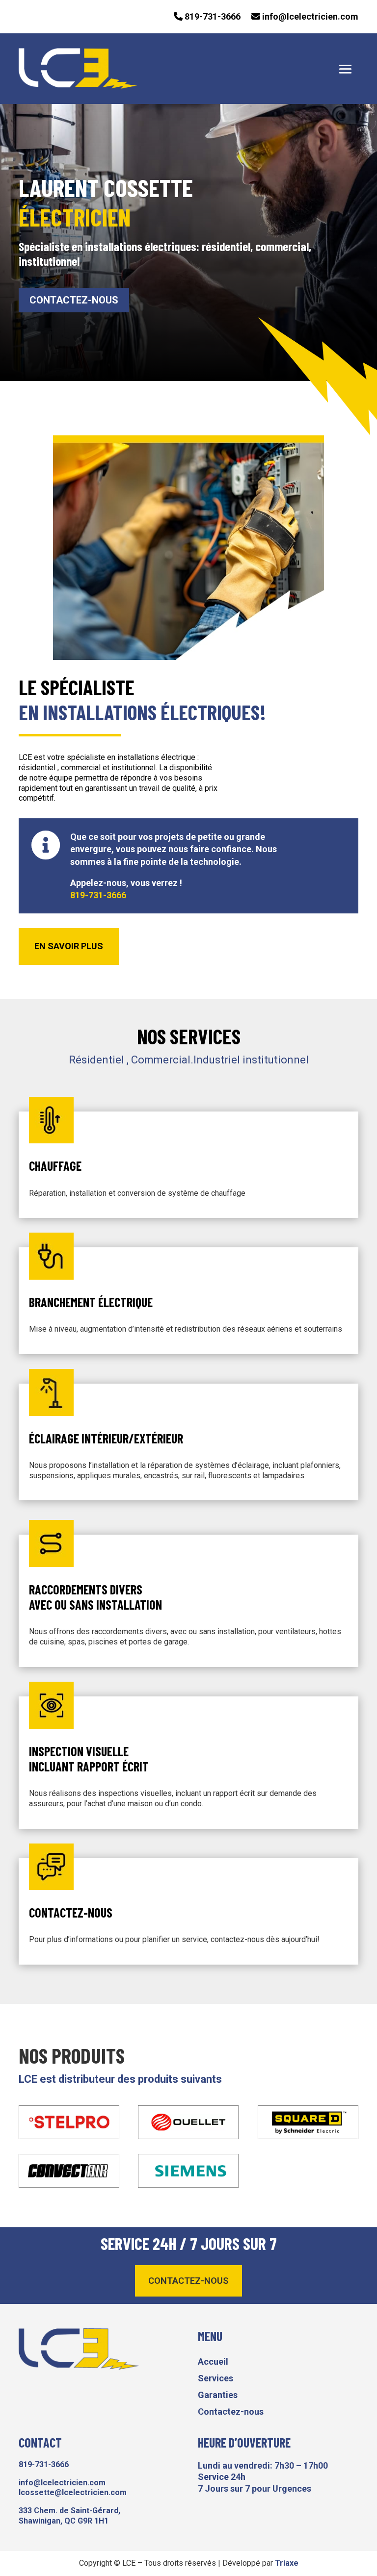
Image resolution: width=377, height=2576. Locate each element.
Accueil (213, 2362)
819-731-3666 (212, 16)
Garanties (218, 2395)
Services (215, 2378)
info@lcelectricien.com (309, 16)
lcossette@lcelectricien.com (73, 2492)
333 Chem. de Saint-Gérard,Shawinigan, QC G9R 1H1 (69, 2516)
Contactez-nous (74, 300)
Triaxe (287, 2563)
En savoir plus (69, 946)
